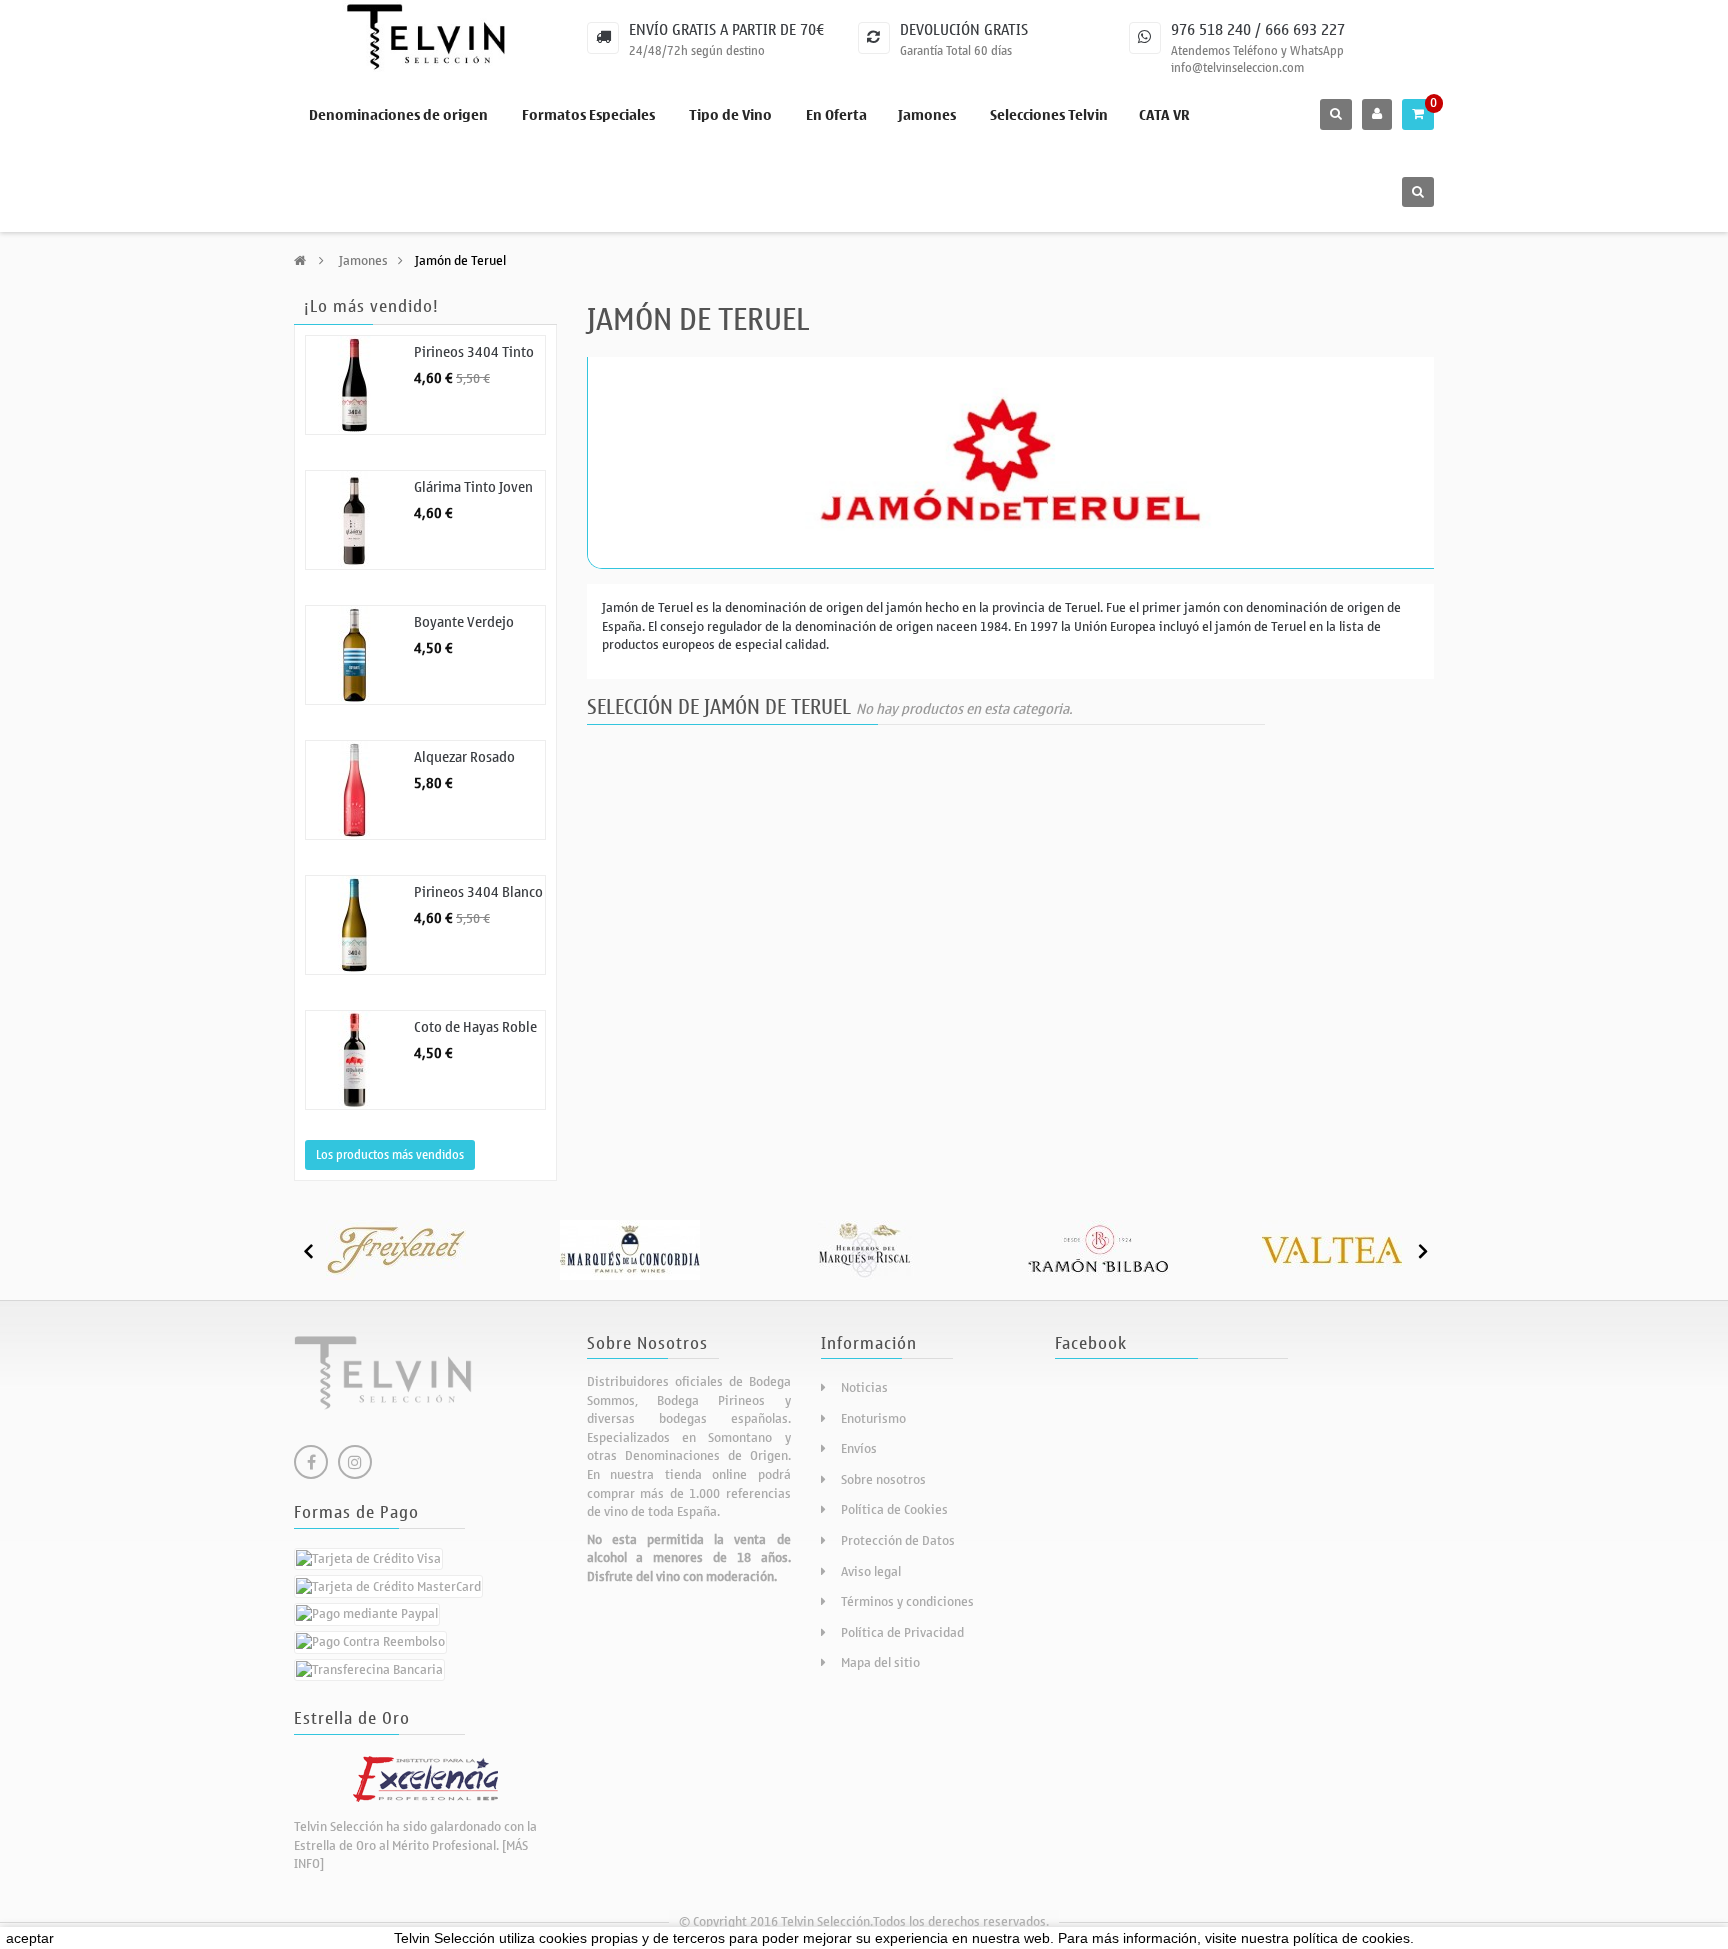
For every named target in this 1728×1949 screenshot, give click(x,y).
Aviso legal (871, 1571)
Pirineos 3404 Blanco (478, 892)
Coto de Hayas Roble (475, 1027)
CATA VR (1164, 115)
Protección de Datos (898, 1540)
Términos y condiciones (907, 1601)
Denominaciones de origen (398, 115)
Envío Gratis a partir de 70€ (726, 30)
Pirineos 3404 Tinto (474, 352)
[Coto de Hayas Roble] (355, 1060)
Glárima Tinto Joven (473, 487)
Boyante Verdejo (464, 622)
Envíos (859, 1448)
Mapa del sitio (880, 1662)
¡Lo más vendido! (371, 307)
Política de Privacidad (902, 1632)
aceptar (30, 1938)
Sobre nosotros (883, 1479)
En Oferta (836, 115)
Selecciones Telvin (1049, 115)
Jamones (927, 115)
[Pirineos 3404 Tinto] (355, 385)
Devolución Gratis (964, 30)
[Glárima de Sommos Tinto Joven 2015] (355, 520)
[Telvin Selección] (425, 37)
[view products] (396, 1248)
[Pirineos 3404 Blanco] (355, 925)
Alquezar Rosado (464, 757)
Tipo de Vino (730, 115)
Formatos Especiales (588, 115)
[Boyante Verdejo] (355, 655)
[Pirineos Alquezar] (355, 790)
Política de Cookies (894, 1509)
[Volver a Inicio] (300, 260)
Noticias (864, 1387)
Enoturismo (873, 1418)
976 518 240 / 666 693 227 (1258, 30)
